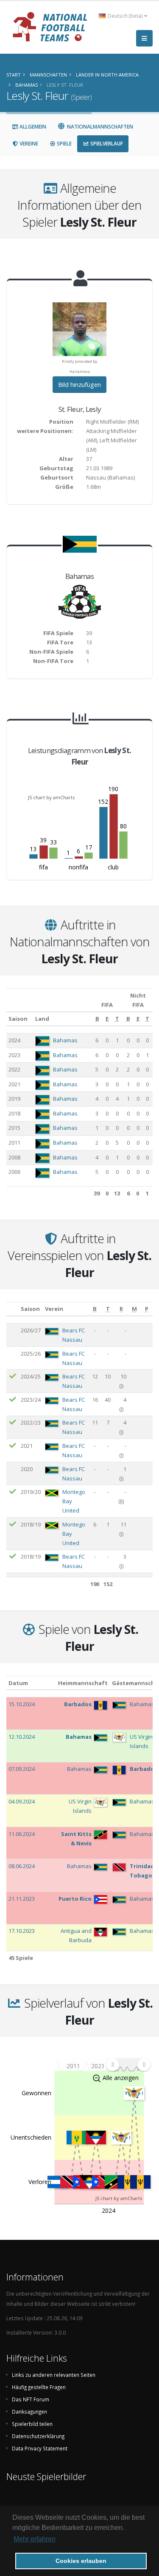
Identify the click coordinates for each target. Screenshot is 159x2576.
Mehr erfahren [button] (35, 2539)
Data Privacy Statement (40, 2448)
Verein (54, 1309)
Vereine (28, 144)
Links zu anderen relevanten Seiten (54, 2375)
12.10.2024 (22, 1737)
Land (42, 1019)
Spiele (64, 144)
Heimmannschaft (83, 1683)
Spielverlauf (106, 144)
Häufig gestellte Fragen (39, 2387)
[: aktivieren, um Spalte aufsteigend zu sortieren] (13, 1309)
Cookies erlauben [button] (81, 2561)
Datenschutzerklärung (38, 2436)
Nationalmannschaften (99, 127)
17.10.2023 (22, 1931)
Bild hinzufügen (79, 385)
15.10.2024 (22, 1704)
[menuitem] (128, 2065)
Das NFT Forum (31, 2399)
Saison (18, 1019)
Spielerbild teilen (32, 2424)
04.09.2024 (22, 1801)
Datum (18, 1683)
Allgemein (32, 127)
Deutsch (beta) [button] (125, 16)
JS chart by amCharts (51, 797)
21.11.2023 (22, 1899)
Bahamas (65, 1040)
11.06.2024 (22, 1834)
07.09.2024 (22, 1769)
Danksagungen (29, 2412)
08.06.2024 (22, 1866)
